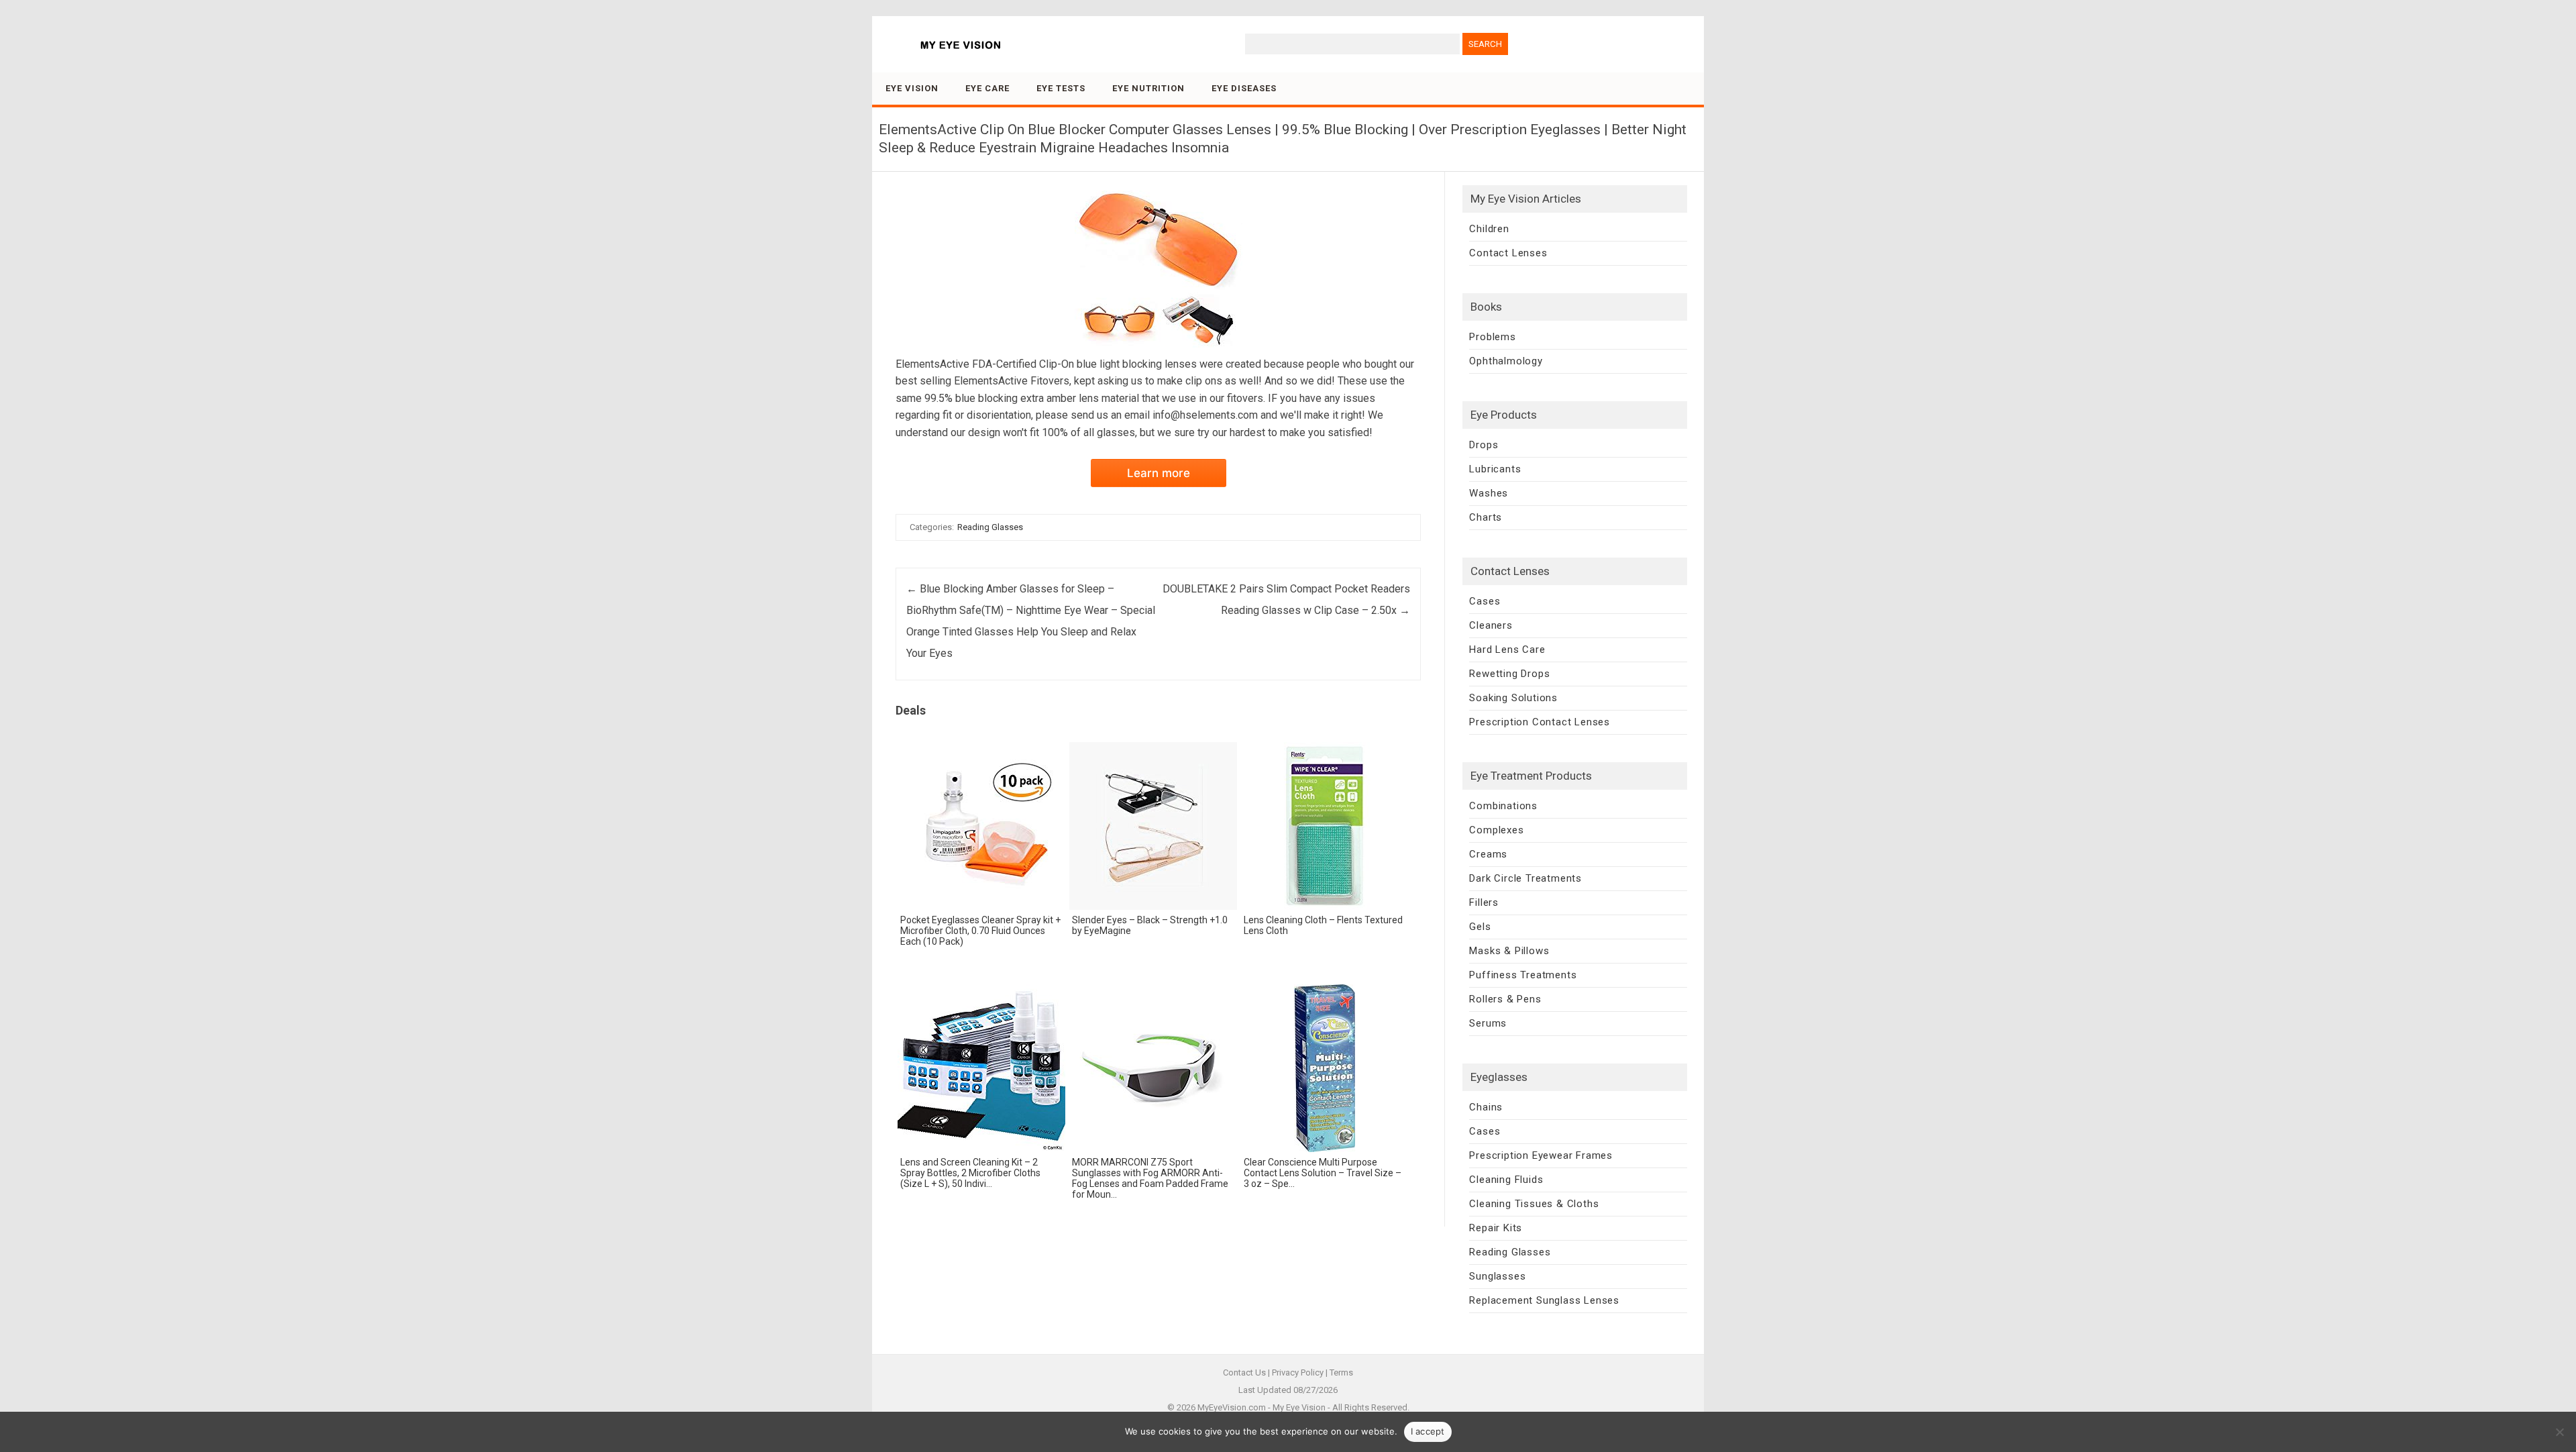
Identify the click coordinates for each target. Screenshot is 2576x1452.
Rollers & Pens (1505, 999)
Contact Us (1244, 1372)
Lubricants (1495, 469)
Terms (1341, 1372)
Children (1489, 229)
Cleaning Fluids (1506, 1180)
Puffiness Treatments (1523, 975)
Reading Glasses (990, 527)
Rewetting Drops (1509, 674)
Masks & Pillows (1509, 951)
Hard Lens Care (1507, 650)
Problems (1492, 337)
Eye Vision (912, 88)
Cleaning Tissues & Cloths (1534, 1204)
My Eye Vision (1299, 1407)
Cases (1485, 601)
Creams (1488, 854)
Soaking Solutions (1513, 698)
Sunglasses (1497, 1276)
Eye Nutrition (1148, 88)
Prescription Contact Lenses (1540, 722)
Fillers (1484, 902)
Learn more (1159, 473)
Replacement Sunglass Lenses (1544, 1300)
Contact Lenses (1508, 253)
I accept (1428, 1431)
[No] (2559, 1432)
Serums (1488, 1023)
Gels (1480, 927)
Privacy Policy (1298, 1372)
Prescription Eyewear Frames (1541, 1155)
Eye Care (987, 88)
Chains (1486, 1107)
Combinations (1503, 806)
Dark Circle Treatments (1525, 878)
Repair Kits (1496, 1228)
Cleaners (1491, 625)
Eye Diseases (1244, 88)
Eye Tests (1061, 88)
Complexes (1496, 830)
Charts (1486, 517)
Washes (1489, 493)
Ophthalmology (1506, 361)
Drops (1484, 445)
